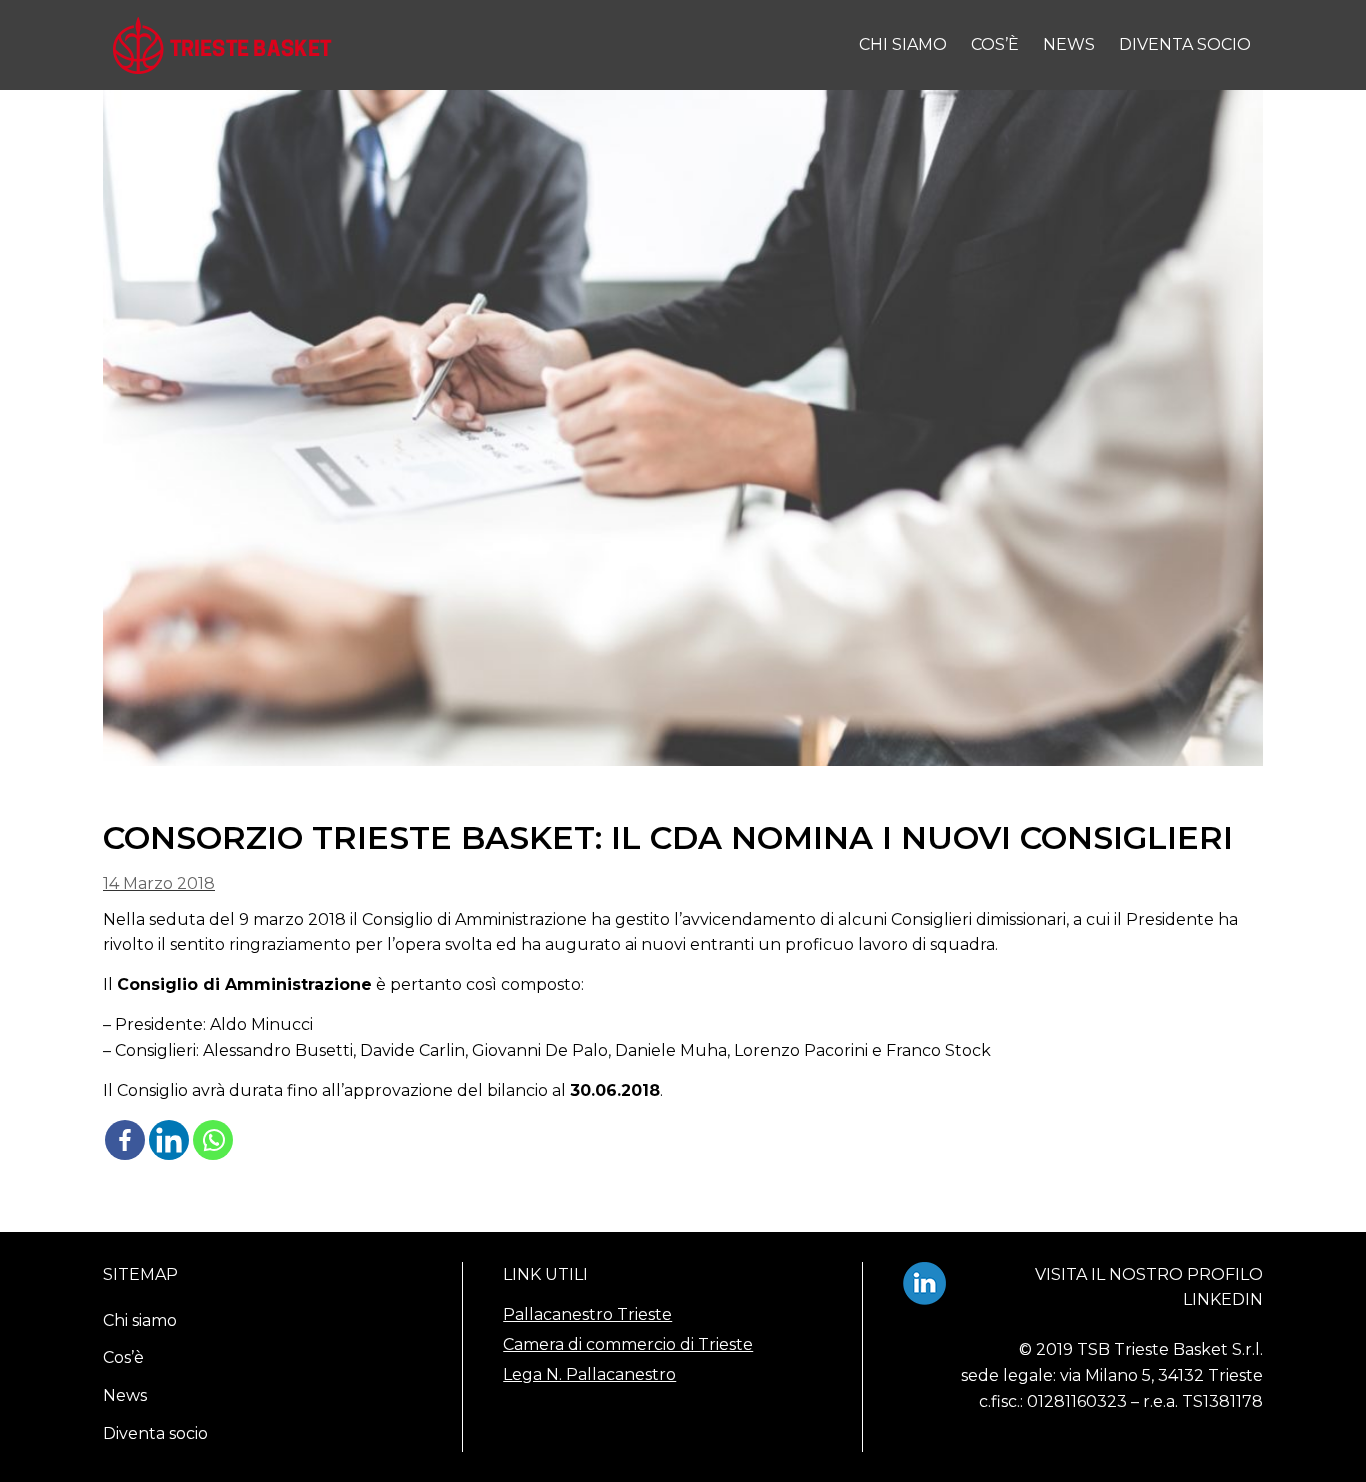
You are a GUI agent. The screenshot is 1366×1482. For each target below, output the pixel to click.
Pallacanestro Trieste (587, 1314)
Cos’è (995, 44)
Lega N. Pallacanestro (589, 1374)
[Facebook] (125, 1140)
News (1069, 44)
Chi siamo (903, 44)
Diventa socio (1185, 44)
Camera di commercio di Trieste (628, 1344)
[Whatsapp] (213, 1140)
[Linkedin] (169, 1140)
